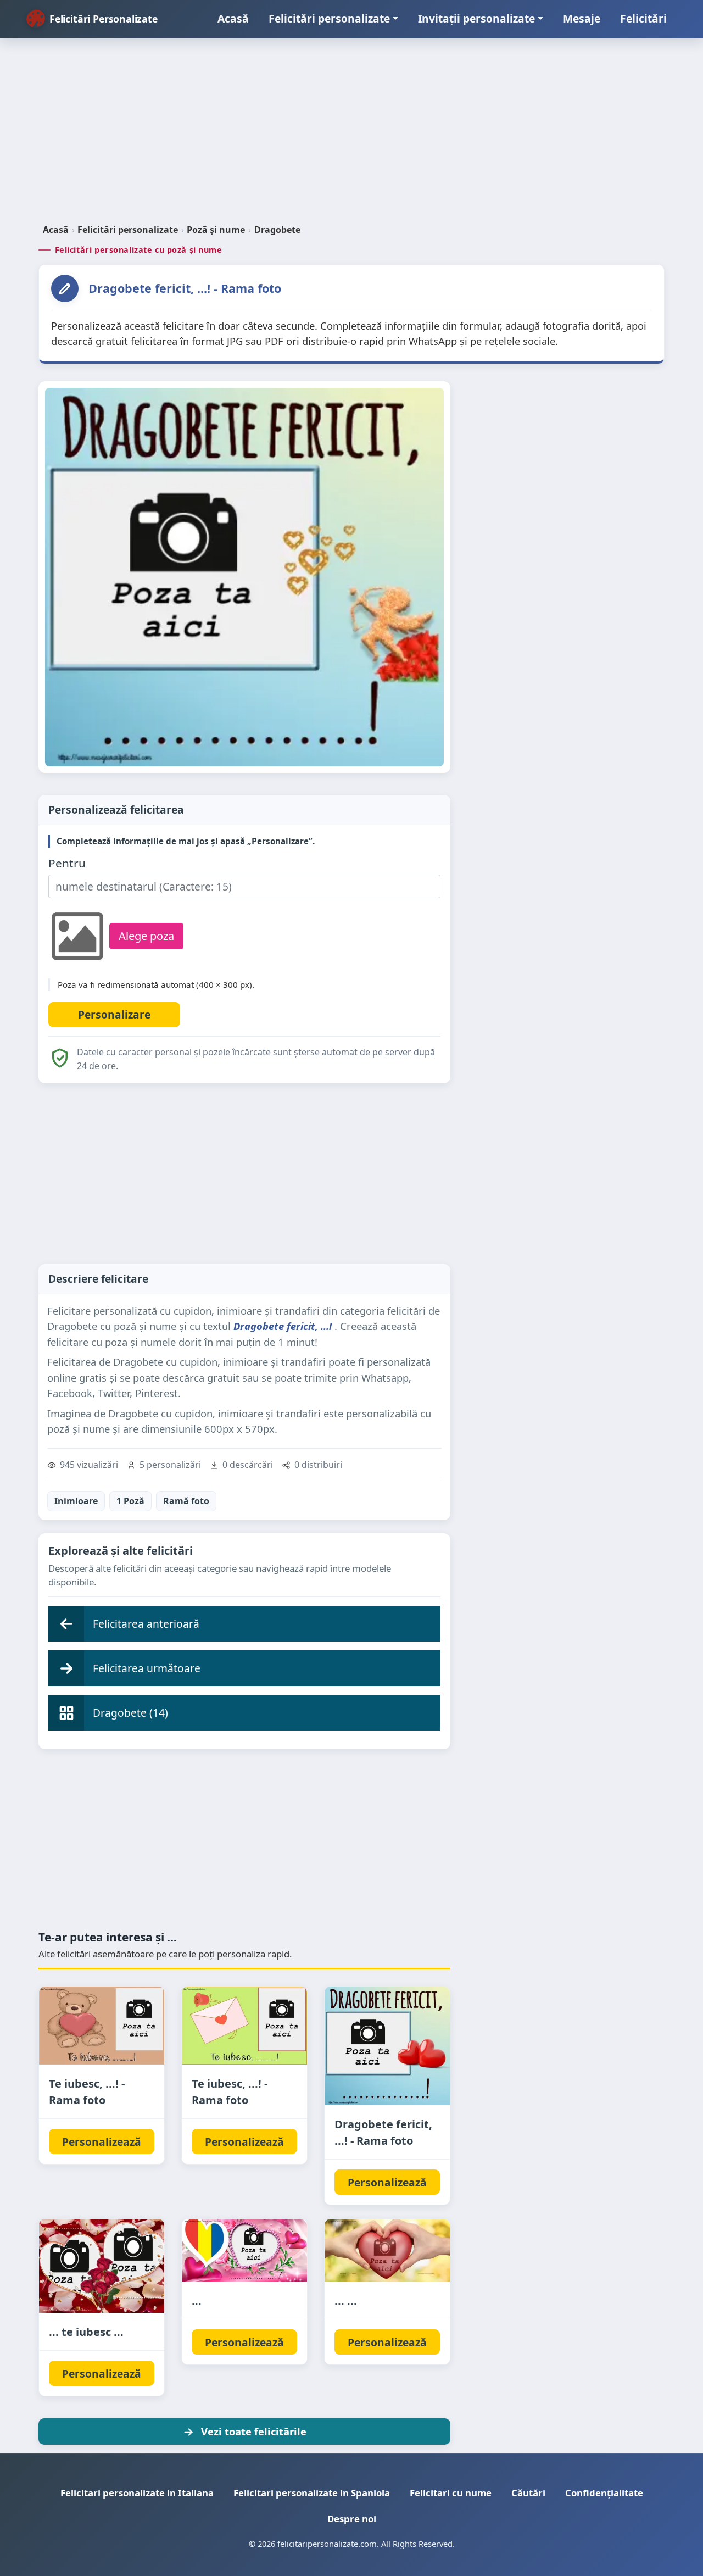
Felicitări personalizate (329, 18)
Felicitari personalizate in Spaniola (312, 2493)
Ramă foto (186, 1501)
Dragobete (277, 230)
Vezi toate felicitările (254, 2431)
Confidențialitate (604, 2493)
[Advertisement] (351, 135)
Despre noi (352, 2519)
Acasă (233, 18)
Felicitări (643, 18)
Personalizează (102, 2142)
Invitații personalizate (476, 18)
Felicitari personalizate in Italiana (137, 2493)
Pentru (67, 863)
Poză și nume (216, 230)
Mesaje (582, 18)
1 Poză (130, 1501)
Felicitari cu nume (451, 2493)
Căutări (528, 2493)
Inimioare (76, 1501)
